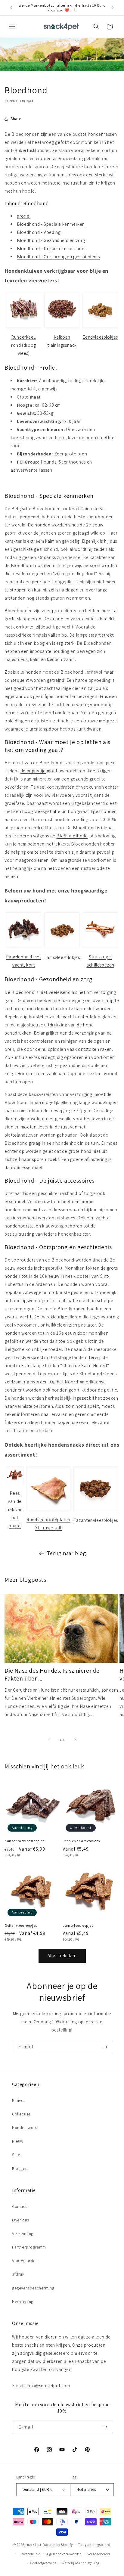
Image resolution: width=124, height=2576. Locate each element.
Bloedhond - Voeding (39, 232)
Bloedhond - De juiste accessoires (52, 248)
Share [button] (16, 119)
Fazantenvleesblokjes (96, 1520)
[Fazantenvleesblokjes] (96, 1511)
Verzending (23, 2233)
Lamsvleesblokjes (62, 957)
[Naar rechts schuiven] (75, 1740)
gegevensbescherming (33, 2288)
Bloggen (20, 2168)
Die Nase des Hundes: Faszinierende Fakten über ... (52, 1674)
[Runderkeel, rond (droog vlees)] (24, 327)
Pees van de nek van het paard (15, 1509)
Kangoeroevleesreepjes (25, 1841)
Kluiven (19, 2100)
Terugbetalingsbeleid (94, 2545)
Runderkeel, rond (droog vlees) (24, 345)
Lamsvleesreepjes (78, 1925)
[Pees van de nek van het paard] (15, 1484)
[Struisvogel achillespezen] (100, 947)
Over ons (21, 2220)
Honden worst (25, 2128)
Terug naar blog (67, 1553)
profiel (24, 216)
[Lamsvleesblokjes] (62, 948)
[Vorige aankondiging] (11, 8)
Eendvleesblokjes (100, 337)
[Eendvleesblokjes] (100, 327)
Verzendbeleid (99, 2554)
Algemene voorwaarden (64, 2554)
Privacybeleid (30, 2554)
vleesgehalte (47, 811)
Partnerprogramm (29, 2247)
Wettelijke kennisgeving (80, 2563)
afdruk (18, 2274)
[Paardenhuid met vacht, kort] (24, 947)
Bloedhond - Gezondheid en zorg (51, 240)
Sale (16, 2155)
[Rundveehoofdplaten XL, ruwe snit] (48, 1510)
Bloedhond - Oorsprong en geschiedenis (58, 257)
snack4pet (34, 2545)
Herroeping (23, 2301)
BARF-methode (72, 836)
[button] (12, 26)
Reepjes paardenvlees (81, 1841)
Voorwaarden (25, 2261)
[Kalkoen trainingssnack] (62, 327)
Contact (19, 2206)
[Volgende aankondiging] (113, 8)
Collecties (21, 2114)
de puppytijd (33, 771)
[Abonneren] (105, 2047)
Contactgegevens (43, 2563)
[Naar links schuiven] (49, 1740)
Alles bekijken (62, 1955)
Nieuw (18, 2141)
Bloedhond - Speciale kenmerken (51, 224)
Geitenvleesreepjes (21, 1925)
